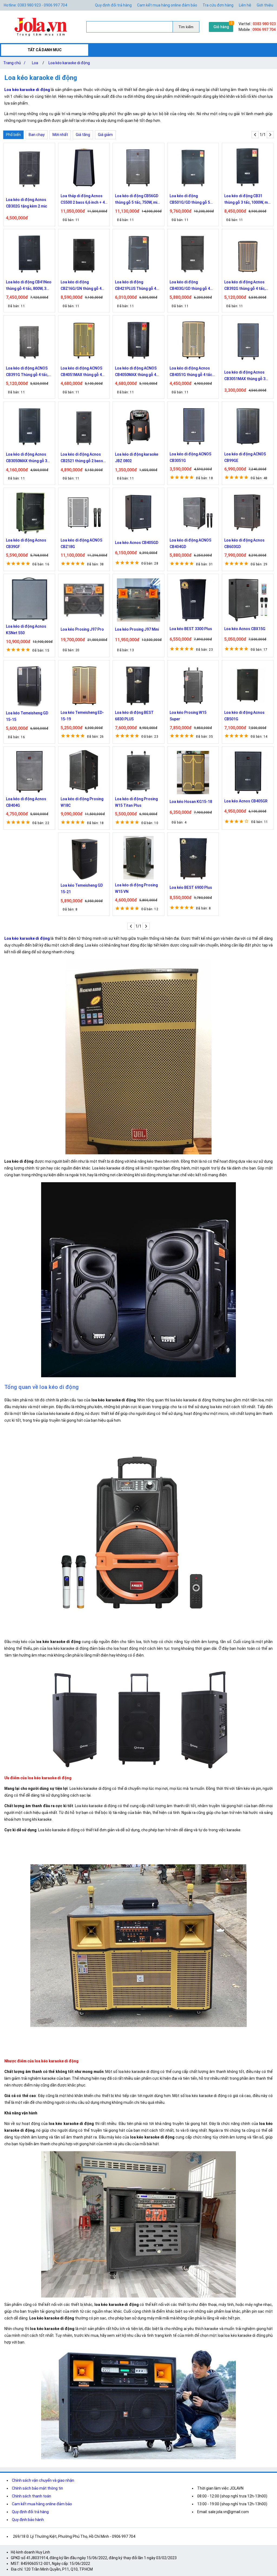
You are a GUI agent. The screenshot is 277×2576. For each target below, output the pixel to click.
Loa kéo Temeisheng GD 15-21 (82, 889)
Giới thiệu (265, 5)
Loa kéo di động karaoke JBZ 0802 (137, 458)
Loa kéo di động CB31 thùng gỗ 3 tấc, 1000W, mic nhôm (248, 200)
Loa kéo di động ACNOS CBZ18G (81, 543)
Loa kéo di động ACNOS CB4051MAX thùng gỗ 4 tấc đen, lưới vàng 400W (82, 372)
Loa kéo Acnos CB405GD (137, 543)
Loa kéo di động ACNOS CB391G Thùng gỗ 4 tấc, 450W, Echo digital (27, 372)
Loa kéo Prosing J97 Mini (137, 629)
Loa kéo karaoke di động (69, 63)
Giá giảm (105, 135)
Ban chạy (37, 135)
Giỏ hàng (221, 27)
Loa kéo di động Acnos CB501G (244, 716)
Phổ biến (13, 135)
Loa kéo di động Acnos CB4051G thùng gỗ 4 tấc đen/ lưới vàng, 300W (191, 372)
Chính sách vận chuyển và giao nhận (43, 2480)
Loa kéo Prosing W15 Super (188, 716)
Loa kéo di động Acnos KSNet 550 (26, 630)
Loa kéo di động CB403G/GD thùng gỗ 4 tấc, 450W (190, 286)
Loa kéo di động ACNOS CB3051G (190, 457)
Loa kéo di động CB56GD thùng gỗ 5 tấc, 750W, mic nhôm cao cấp (137, 200)
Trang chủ (14, 63)
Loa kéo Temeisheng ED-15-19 (82, 716)
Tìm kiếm (186, 27)
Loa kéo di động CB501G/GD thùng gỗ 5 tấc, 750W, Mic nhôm (190, 200)
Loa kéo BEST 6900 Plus (191, 887)
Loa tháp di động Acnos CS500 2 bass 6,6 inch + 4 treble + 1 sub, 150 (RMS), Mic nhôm (83, 200)
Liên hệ (245, 5)
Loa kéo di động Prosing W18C (82, 802)
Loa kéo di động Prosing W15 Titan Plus (136, 802)
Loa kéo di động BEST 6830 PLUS (134, 716)
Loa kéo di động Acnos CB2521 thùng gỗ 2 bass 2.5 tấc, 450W (82, 458)
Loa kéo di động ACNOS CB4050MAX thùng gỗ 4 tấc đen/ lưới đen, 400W (136, 372)
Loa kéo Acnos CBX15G (245, 629)
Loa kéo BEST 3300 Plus (191, 629)
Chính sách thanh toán (32, 2496)
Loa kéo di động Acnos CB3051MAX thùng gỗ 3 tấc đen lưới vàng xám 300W (245, 376)
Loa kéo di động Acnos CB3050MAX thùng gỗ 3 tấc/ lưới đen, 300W (27, 458)
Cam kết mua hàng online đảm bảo (167, 5)
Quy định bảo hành (28, 2520)
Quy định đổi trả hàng (113, 5)
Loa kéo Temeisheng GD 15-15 (27, 716)
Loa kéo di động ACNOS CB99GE (245, 457)
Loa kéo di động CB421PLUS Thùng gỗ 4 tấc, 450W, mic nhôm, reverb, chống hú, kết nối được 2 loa (136, 286)
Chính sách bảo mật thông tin (37, 2488)
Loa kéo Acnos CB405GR (246, 801)
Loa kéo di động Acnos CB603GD (244, 543)
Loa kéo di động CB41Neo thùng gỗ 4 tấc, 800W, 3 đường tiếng (29, 286)
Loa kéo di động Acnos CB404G (26, 802)
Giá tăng (83, 135)
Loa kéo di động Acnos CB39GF (26, 543)
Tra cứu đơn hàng (218, 5)
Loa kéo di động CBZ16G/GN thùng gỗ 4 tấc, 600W (81, 286)
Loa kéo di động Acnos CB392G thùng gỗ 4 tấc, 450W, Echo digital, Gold (245, 286)
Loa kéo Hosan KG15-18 (191, 802)
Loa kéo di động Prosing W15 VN (136, 888)
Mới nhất (60, 135)
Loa (35, 63)
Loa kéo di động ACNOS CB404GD (190, 543)
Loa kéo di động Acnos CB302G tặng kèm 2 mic (27, 203)
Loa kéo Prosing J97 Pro (82, 629)
